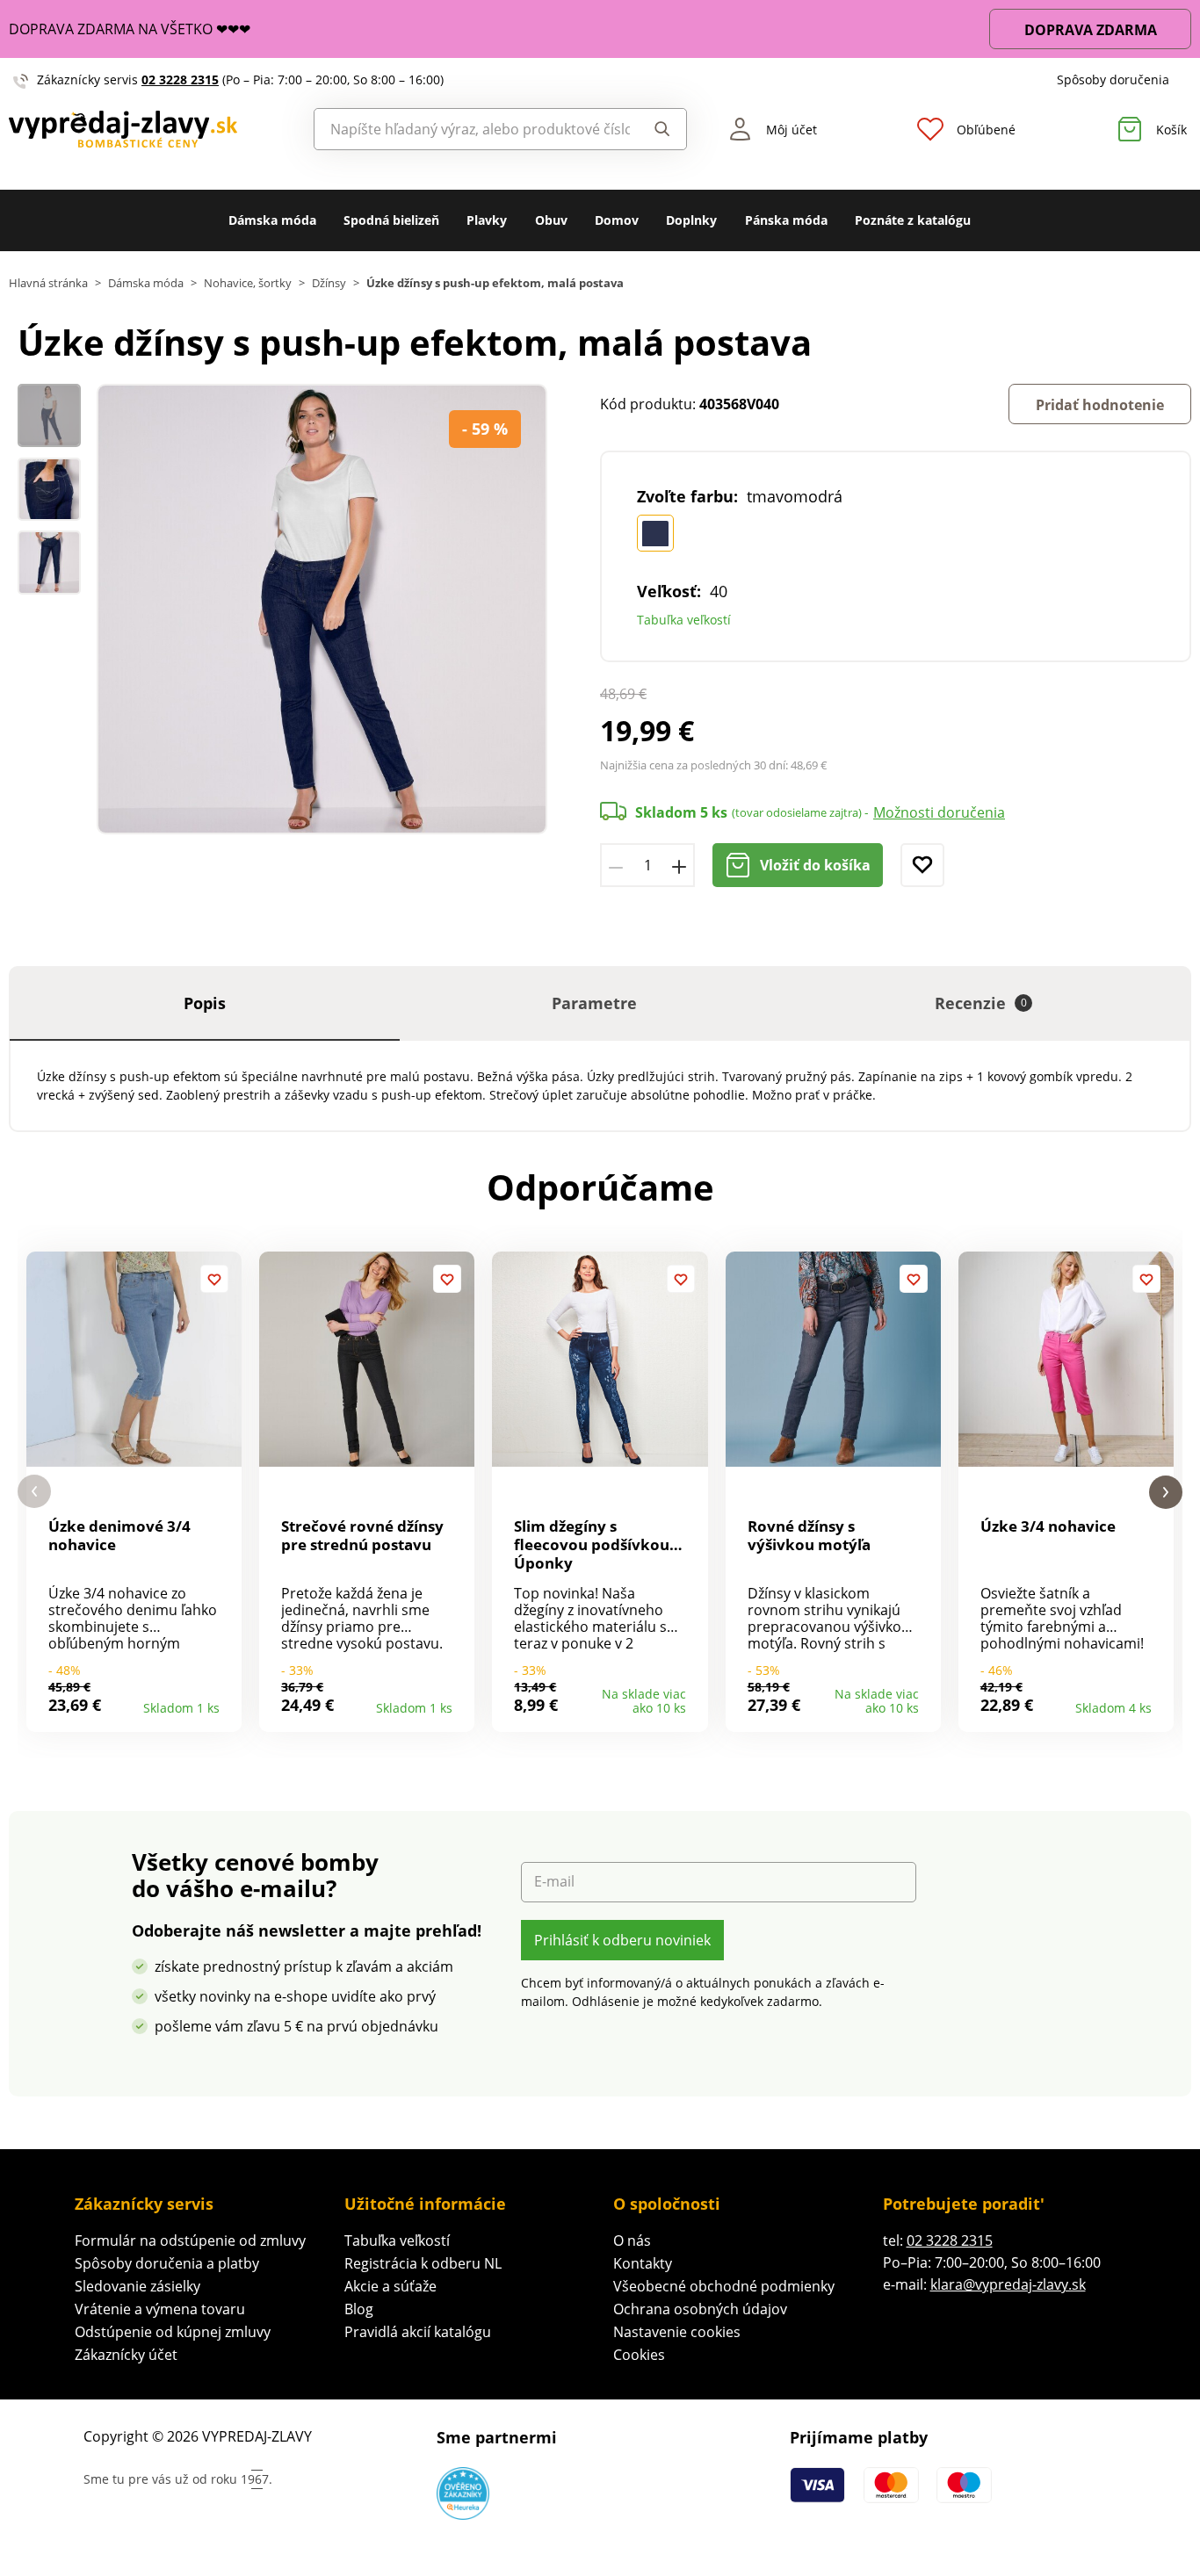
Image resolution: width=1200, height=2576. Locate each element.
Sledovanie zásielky (137, 2286)
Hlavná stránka (48, 283)
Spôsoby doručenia (1113, 79)
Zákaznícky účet (126, 2355)
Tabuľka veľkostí (684, 620)
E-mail (554, 1882)
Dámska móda (272, 220)
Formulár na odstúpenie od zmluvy (190, 2240)
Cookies (639, 2355)
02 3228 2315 (180, 79)
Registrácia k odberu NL (423, 2263)
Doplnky (691, 220)
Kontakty (643, 2263)
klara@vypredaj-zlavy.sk (1008, 2284)
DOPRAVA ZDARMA (1091, 30)
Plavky (487, 220)
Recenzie (981, 1003)
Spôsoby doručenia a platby (167, 2263)
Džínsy (329, 283)
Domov (617, 220)
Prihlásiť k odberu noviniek (622, 1940)
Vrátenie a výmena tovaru (160, 2309)
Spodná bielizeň (391, 220)
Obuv (551, 220)
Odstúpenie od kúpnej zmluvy (173, 2332)
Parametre (594, 1003)
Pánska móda (786, 220)
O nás (632, 2240)
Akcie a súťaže (390, 2286)
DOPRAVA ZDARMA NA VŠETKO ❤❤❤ (130, 29)
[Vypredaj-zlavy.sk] (150, 130)
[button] (34, 1492)
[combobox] (473, 129)
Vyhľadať (658, 129)
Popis (205, 1003)
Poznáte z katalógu (913, 220)
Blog (359, 2309)
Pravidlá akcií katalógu (418, 2332)
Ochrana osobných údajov (700, 2309)
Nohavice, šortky (248, 283)
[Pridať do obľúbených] (922, 865)
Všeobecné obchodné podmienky (724, 2286)
